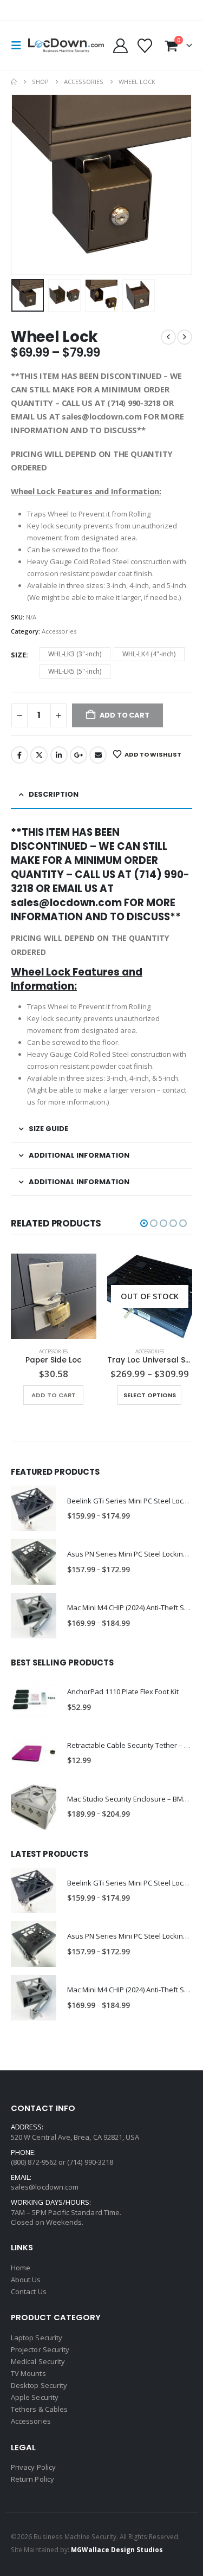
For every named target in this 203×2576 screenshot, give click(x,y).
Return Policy (32, 2479)
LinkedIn (59, 755)
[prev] (168, 337)
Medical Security (38, 2361)
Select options (150, 1395)
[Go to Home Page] (14, 82)
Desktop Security (39, 2385)
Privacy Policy (33, 2467)
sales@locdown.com (45, 2187)
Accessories (59, 631)
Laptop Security (37, 2338)
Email (98, 755)
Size (18, 655)
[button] (19, 46)
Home (21, 2268)
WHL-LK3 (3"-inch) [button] (75, 654)
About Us (26, 2280)
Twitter (39, 755)
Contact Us (29, 2291)
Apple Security (35, 2397)
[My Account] (120, 46)
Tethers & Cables (39, 2409)
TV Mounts (28, 2373)
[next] (185, 337)
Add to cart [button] (54, 1395)
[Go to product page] (54, 1296)
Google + (78, 755)
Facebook (19, 755)
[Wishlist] (145, 46)
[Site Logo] (66, 46)
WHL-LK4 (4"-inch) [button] (149, 654)
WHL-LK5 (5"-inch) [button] (75, 671)
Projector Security (40, 2349)
